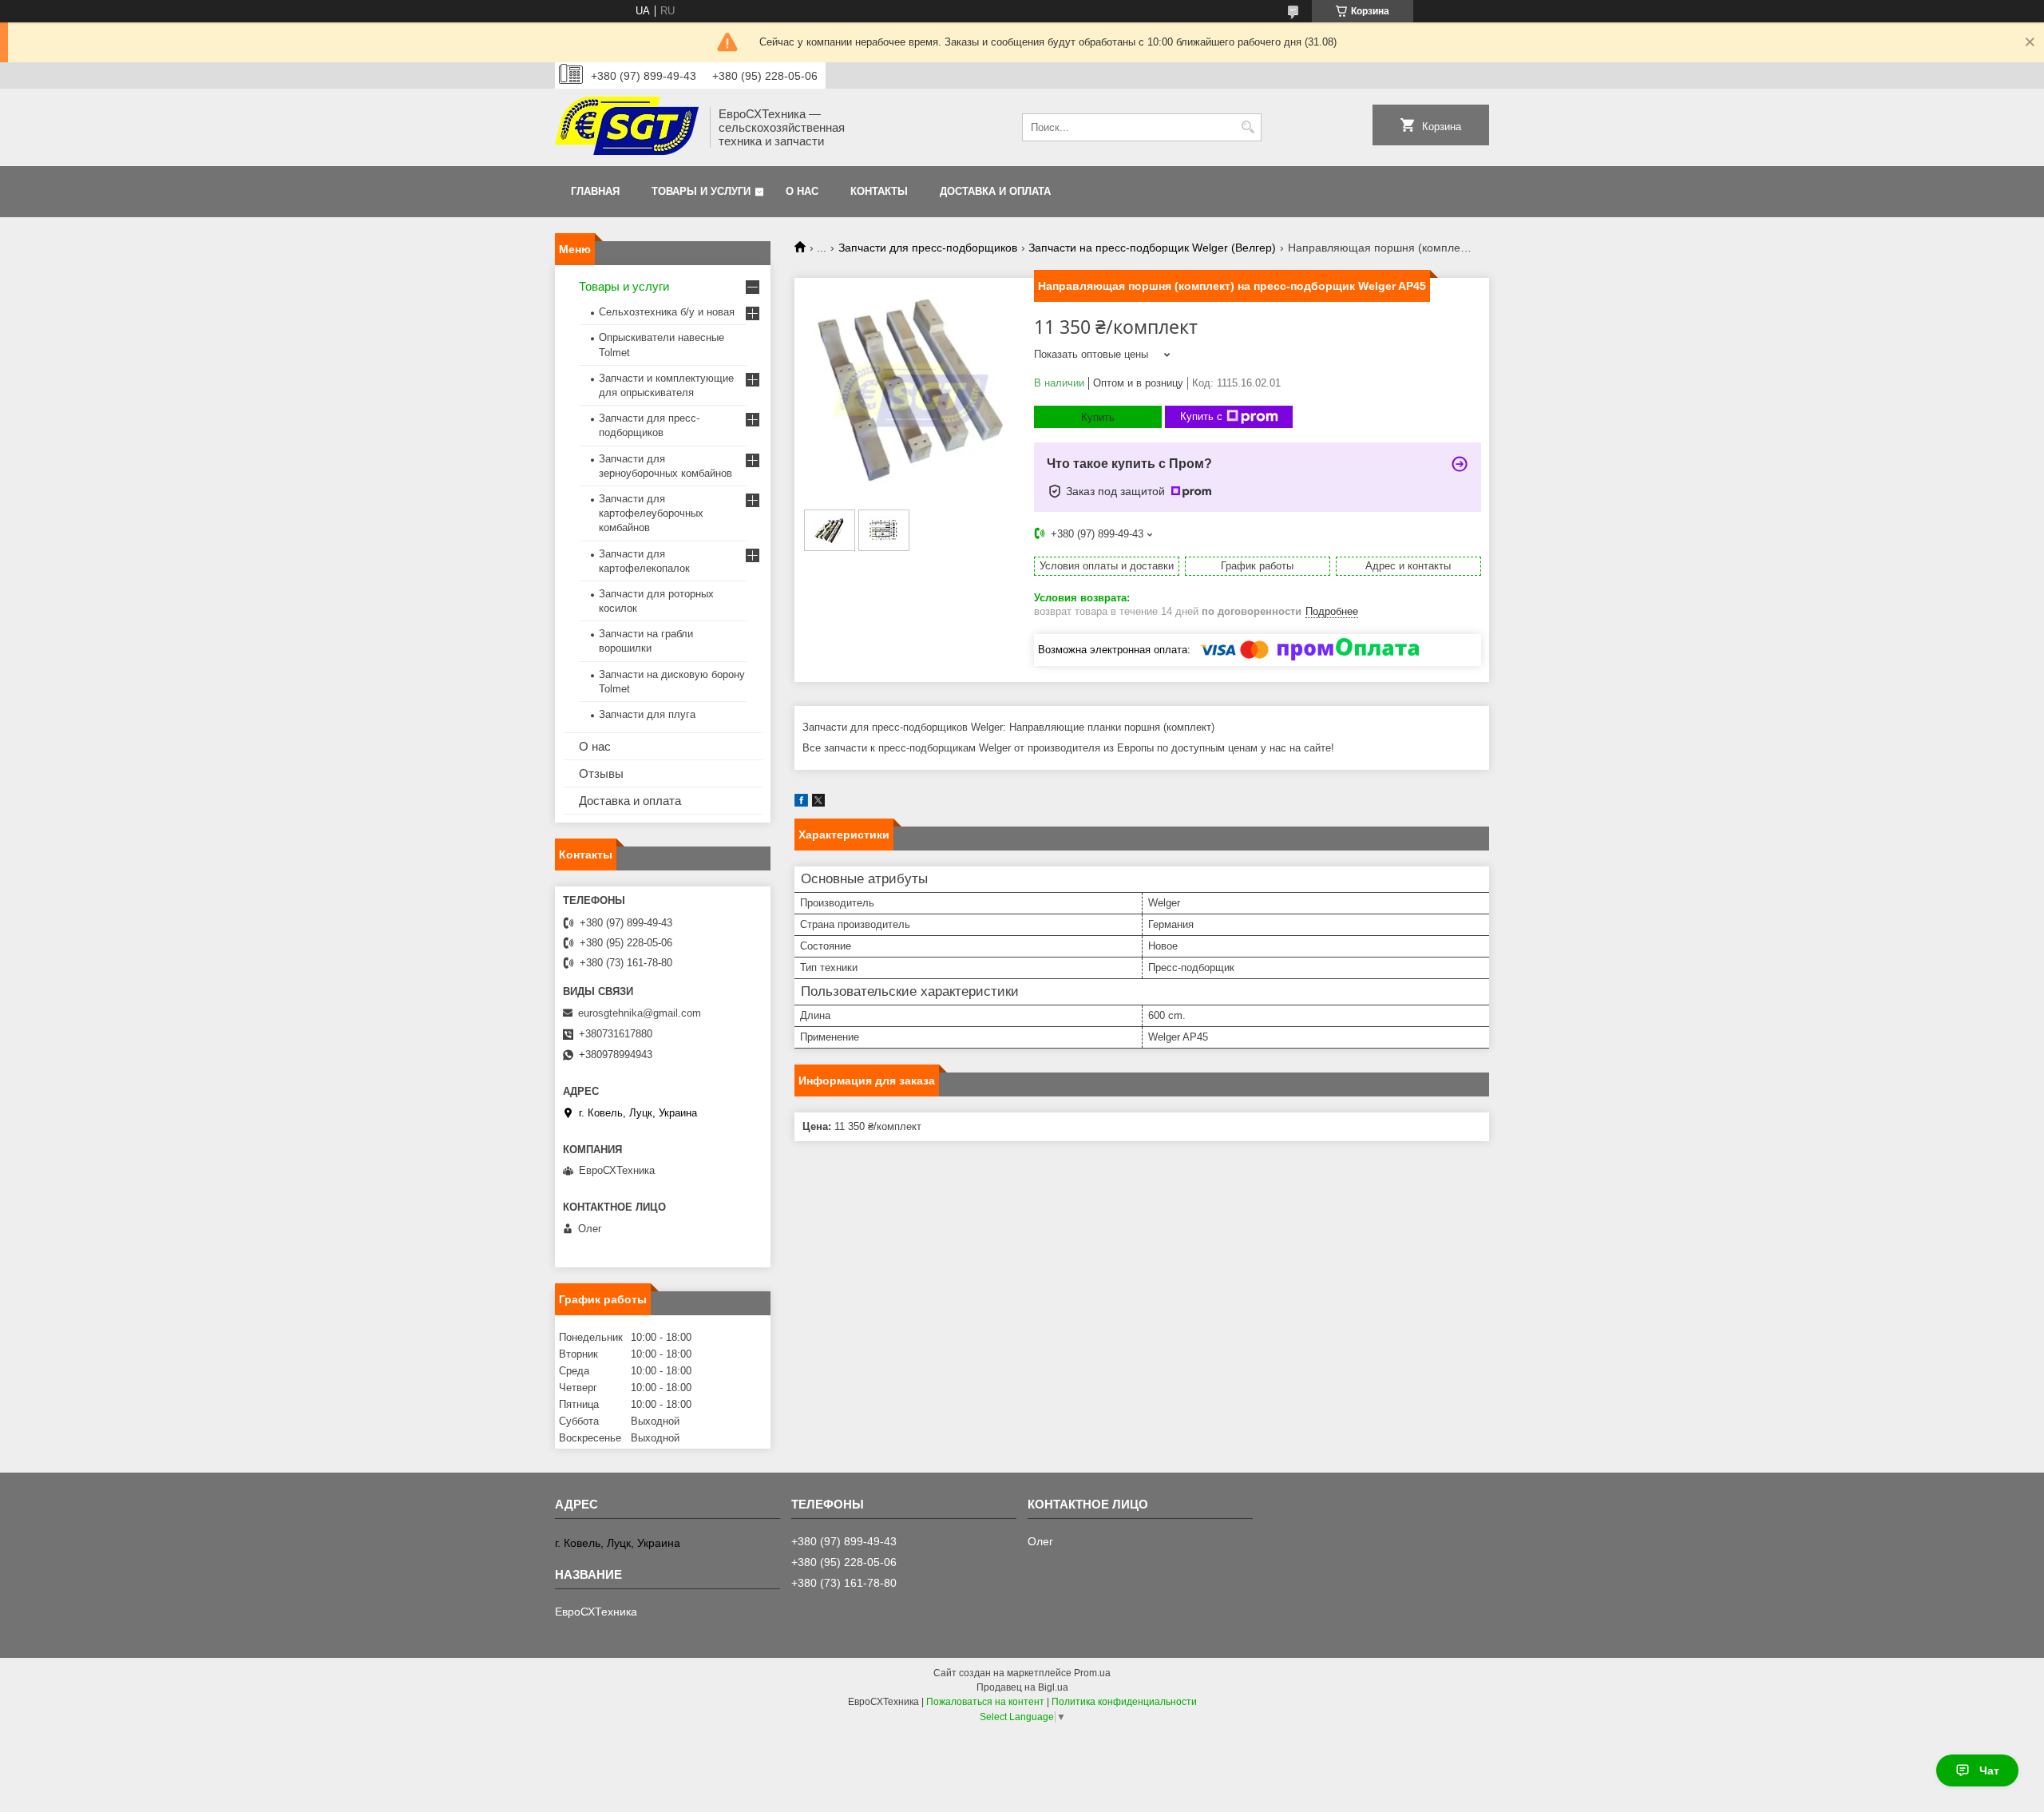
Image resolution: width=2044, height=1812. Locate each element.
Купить (1098, 417)
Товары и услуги (701, 191)
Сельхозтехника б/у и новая (667, 312)
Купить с (1201, 416)
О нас (802, 191)
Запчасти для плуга (647, 714)
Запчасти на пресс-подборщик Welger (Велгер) (1152, 248)
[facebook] (801, 803)
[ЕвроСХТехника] (627, 127)
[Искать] (1248, 127)
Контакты (879, 191)
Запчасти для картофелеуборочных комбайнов (651, 513)
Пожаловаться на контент (985, 1702)
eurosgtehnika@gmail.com (640, 1013)
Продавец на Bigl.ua (1022, 1687)
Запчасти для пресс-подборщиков (928, 248)
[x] (818, 803)
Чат (1989, 1770)
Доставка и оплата (995, 191)
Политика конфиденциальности (1124, 1702)
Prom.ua (1092, 1673)
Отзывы (601, 773)
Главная (595, 191)
